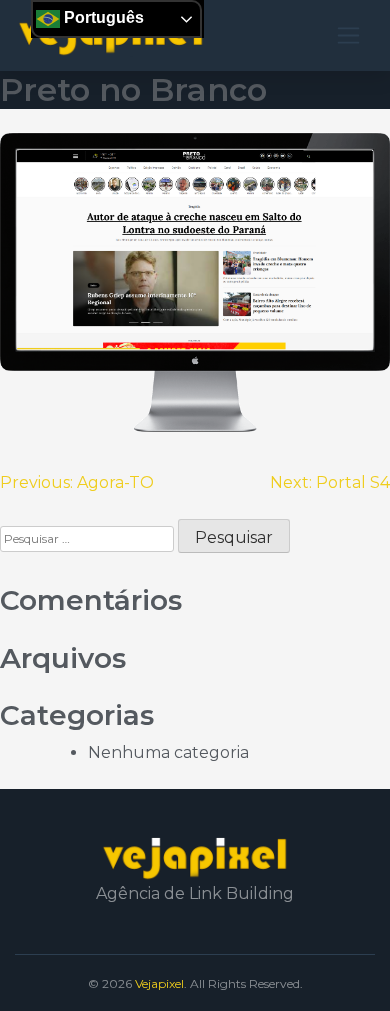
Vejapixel (159, 983)
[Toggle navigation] (348, 35)
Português (102, 17)
